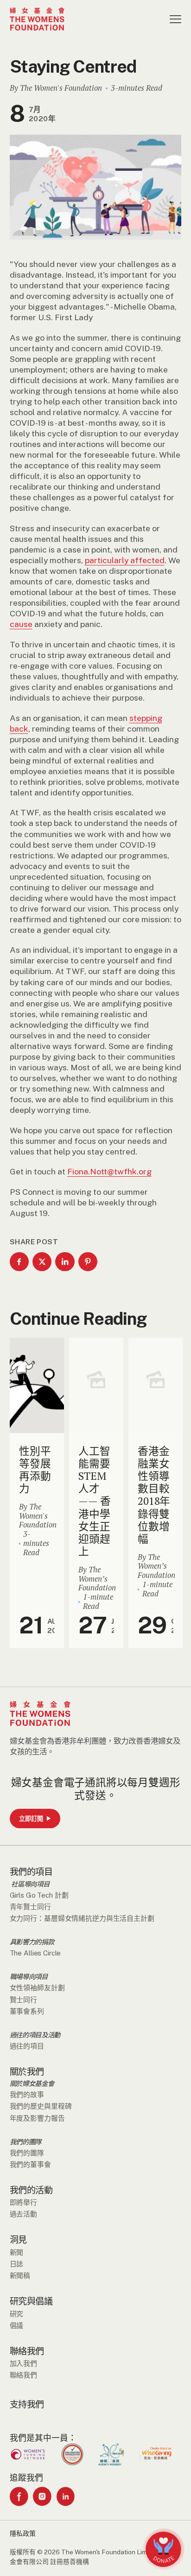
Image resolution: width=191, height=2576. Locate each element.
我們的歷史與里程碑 (41, 2106)
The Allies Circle (35, 1953)
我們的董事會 (30, 2164)
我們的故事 (27, 2095)
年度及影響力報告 (37, 2118)
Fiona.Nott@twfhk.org (109, 1171)
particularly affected (125, 560)
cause (21, 624)
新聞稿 (20, 2275)
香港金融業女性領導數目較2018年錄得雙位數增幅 (154, 1495)
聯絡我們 (27, 2351)
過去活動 (23, 2214)
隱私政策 (23, 2533)
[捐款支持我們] (163, 2549)
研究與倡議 (31, 2301)
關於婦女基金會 (32, 2084)
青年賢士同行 (30, 1907)
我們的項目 (31, 1872)
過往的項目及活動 (35, 2035)
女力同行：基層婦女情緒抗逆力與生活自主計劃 (82, 1918)
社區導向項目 (30, 1884)
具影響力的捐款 (32, 1942)
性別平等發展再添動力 (35, 1470)
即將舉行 (23, 2202)
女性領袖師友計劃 (37, 1988)
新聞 (17, 2252)
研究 (17, 2314)
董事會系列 (27, 2011)
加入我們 (23, 2363)
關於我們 (27, 2072)
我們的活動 (31, 2190)
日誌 (17, 2264)
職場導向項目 (29, 1977)
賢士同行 (23, 2000)
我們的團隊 (25, 2142)
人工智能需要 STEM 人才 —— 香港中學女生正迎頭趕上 (94, 1501)
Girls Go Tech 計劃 (39, 1895)
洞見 (18, 2240)
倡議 (17, 2325)
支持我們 (27, 2404)
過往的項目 (27, 2046)
